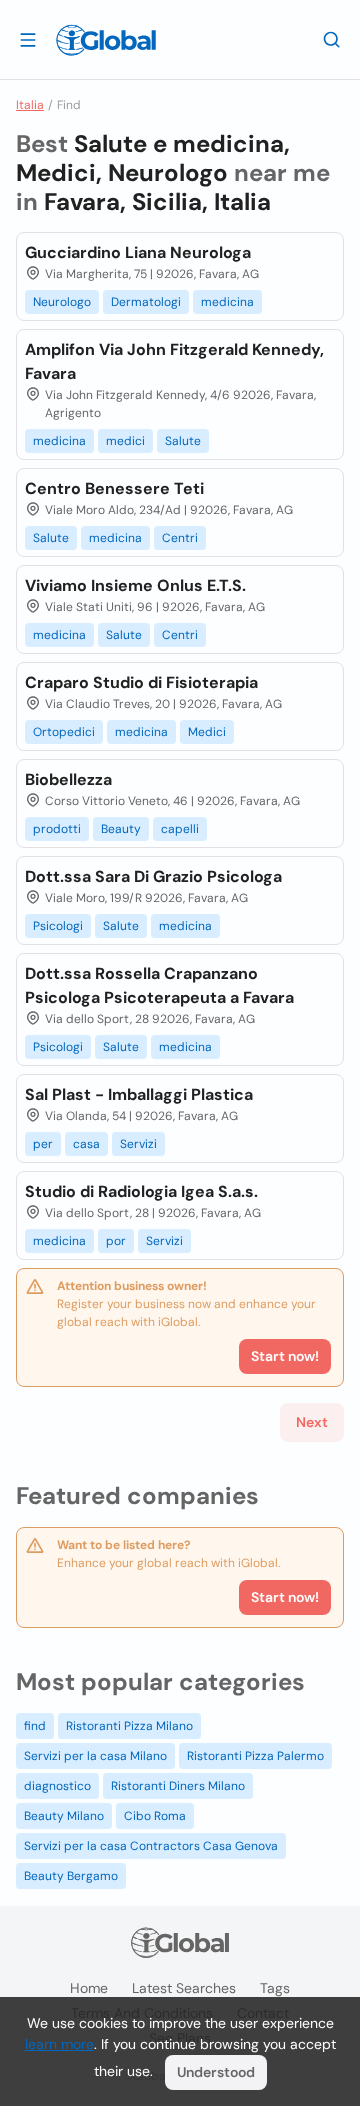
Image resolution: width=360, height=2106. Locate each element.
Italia (30, 105)
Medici (207, 732)
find (35, 1726)
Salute (183, 441)
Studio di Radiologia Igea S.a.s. (141, 1191)
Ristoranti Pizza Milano (129, 1726)
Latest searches (184, 1988)
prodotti (57, 829)
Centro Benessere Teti (114, 488)
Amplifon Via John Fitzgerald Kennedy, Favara (174, 361)
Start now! (285, 1597)
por (116, 1241)
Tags (275, 1988)
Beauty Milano (64, 1816)
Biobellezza (68, 779)
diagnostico (57, 1786)
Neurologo (62, 302)
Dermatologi (146, 302)
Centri (180, 538)
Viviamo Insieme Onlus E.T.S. (135, 585)
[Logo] (106, 40)
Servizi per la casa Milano (95, 1756)
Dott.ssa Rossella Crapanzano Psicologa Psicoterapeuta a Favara (159, 985)
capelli (180, 829)
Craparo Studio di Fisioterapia (141, 682)
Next (312, 1422)
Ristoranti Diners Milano (178, 1786)
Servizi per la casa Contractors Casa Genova (151, 1846)
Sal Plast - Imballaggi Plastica (139, 1094)
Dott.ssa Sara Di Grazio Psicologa (153, 876)
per (43, 1144)
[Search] (332, 39)
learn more (59, 2044)
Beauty (121, 829)
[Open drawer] (28, 39)
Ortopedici (64, 732)
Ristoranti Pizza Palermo (255, 1756)
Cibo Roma (155, 1816)
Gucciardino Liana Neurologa (138, 252)
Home (89, 1988)
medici (125, 441)
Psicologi (58, 926)
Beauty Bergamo (71, 1876)
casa (86, 1144)
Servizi (138, 1144)
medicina (227, 302)
